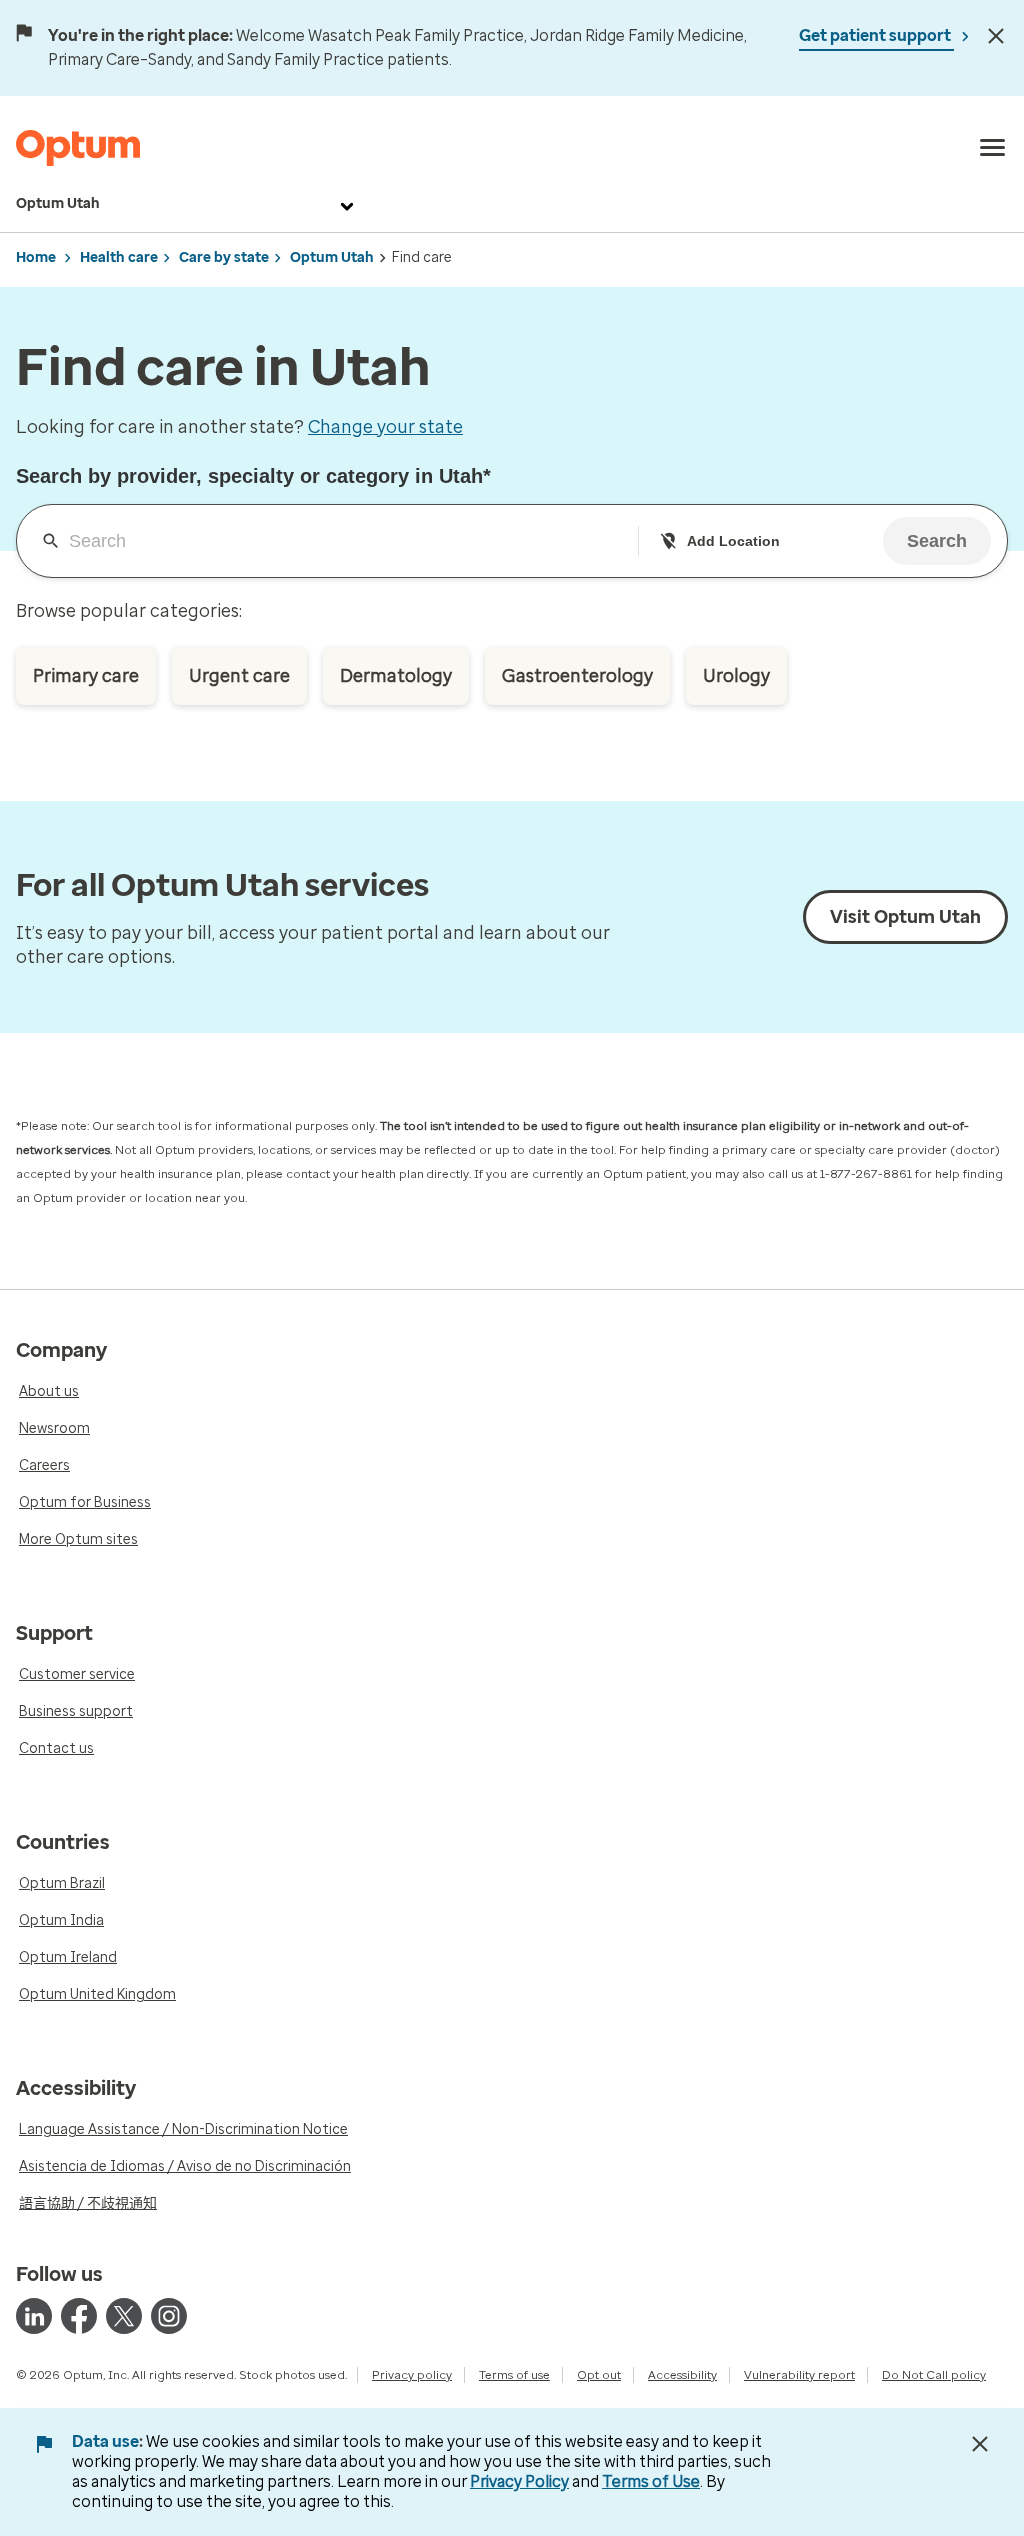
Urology (736, 676)
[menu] (993, 148)
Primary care (86, 676)
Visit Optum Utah (905, 917)
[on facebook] (79, 2316)
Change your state (385, 427)
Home (36, 257)
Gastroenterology (577, 676)
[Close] (996, 36)
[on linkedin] (34, 2316)
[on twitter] (124, 2316)
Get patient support (876, 35)
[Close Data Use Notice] (980, 2444)
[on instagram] (169, 2316)
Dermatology (396, 676)
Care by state (224, 257)
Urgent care (239, 676)
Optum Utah (58, 203)
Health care (119, 257)
